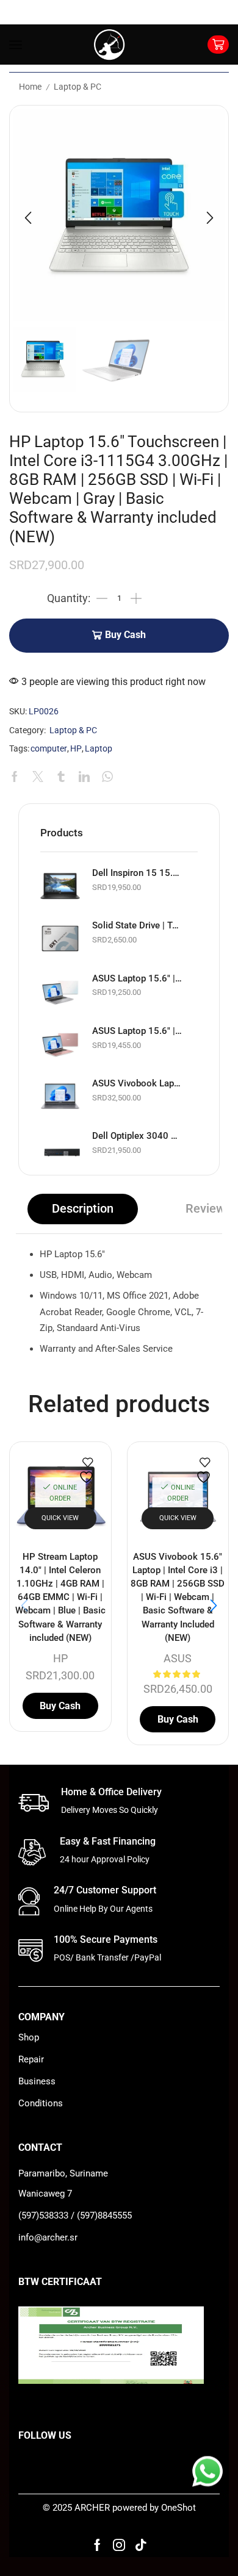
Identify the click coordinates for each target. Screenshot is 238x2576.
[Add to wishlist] (88, 1470)
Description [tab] (83, 1209)
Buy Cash (125, 635)
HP (76, 749)
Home (30, 87)
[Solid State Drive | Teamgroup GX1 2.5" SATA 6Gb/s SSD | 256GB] (60, 938)
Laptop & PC (78, 87)
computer (49, 749)
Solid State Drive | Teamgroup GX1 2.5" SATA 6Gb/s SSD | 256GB (137, 925)
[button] (28, 218)
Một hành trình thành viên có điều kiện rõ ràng (110, 2543)
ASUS (178, 1658)
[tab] (83, 1209)
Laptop (99, 749)
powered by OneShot (154, 2508)
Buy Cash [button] (60, 1706)
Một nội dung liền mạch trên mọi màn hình (102, 2560)
